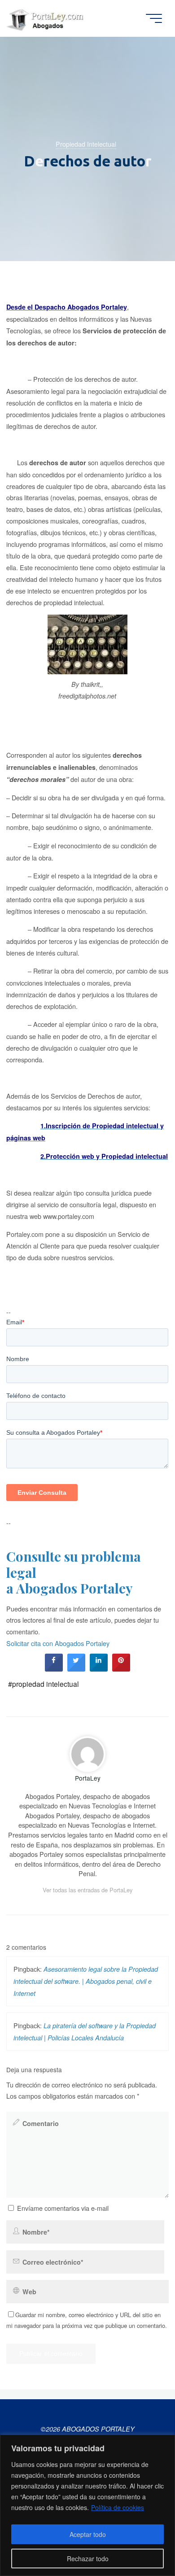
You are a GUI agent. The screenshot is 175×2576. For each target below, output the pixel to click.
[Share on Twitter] (76, 1669)
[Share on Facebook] (54, 1669)
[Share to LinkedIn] (99, 1669)
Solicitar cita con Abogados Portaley (58, 1644)
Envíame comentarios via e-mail (63, 2208)
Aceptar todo (88, 2534)
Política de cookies (118, 2507)
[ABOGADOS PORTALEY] (47, 18)
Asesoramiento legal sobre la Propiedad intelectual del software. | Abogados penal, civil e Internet (86, 1981)
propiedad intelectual (46, 1684)
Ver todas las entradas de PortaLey (87, 1890)
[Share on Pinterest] (121, 1669)
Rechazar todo (88, 2559)
